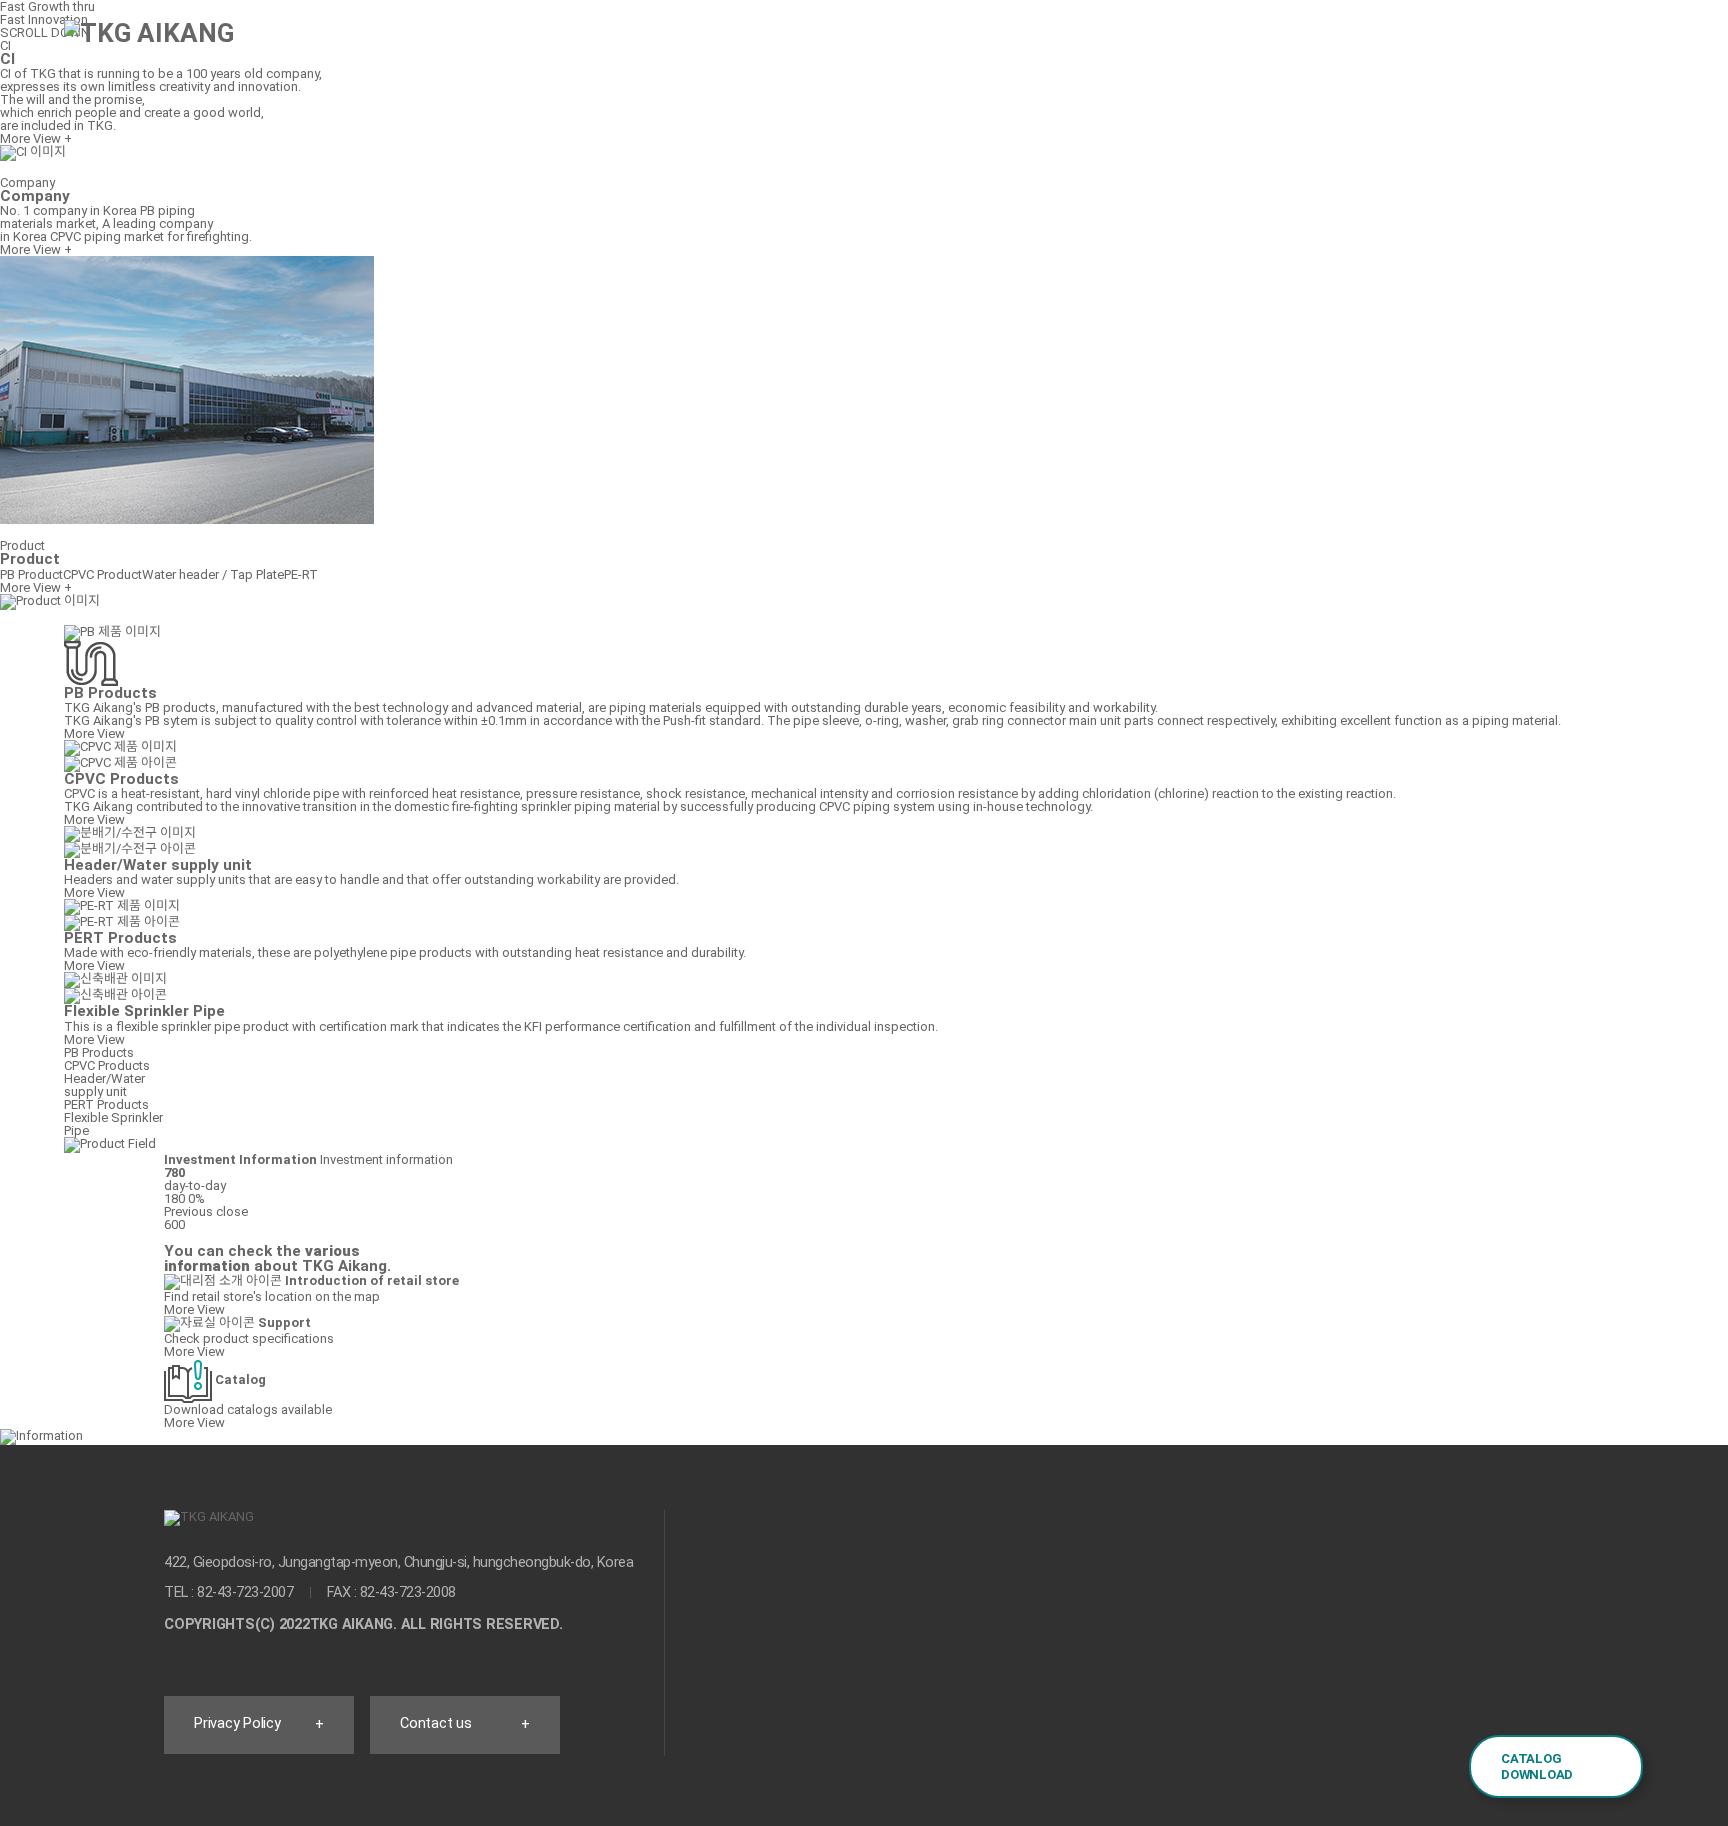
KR (1451, 44)
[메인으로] (149, 33)
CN (1527, 44)
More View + (36, 249)
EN (1489, 44)
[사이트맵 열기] (1602, 46)
